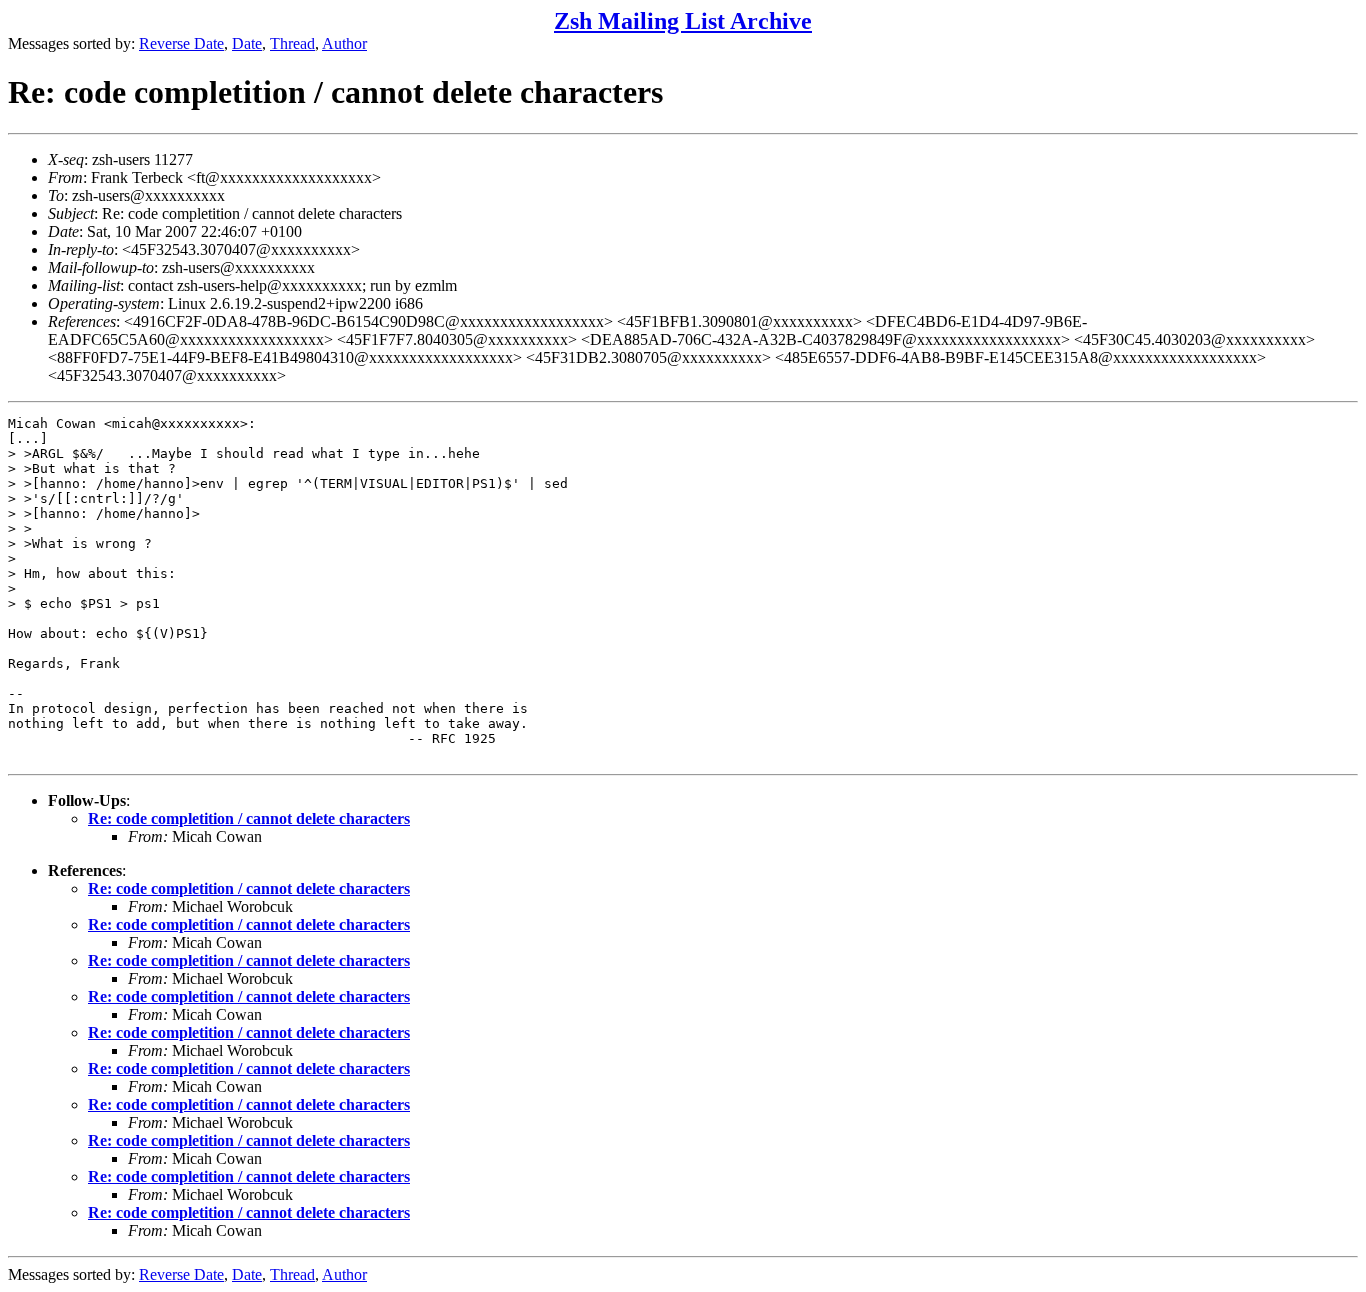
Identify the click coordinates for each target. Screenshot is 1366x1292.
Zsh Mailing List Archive (683, 21)
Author (344, 43)
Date (247, 43)
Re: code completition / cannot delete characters (249, 818)
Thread (292, 43)
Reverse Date (181, 43)
